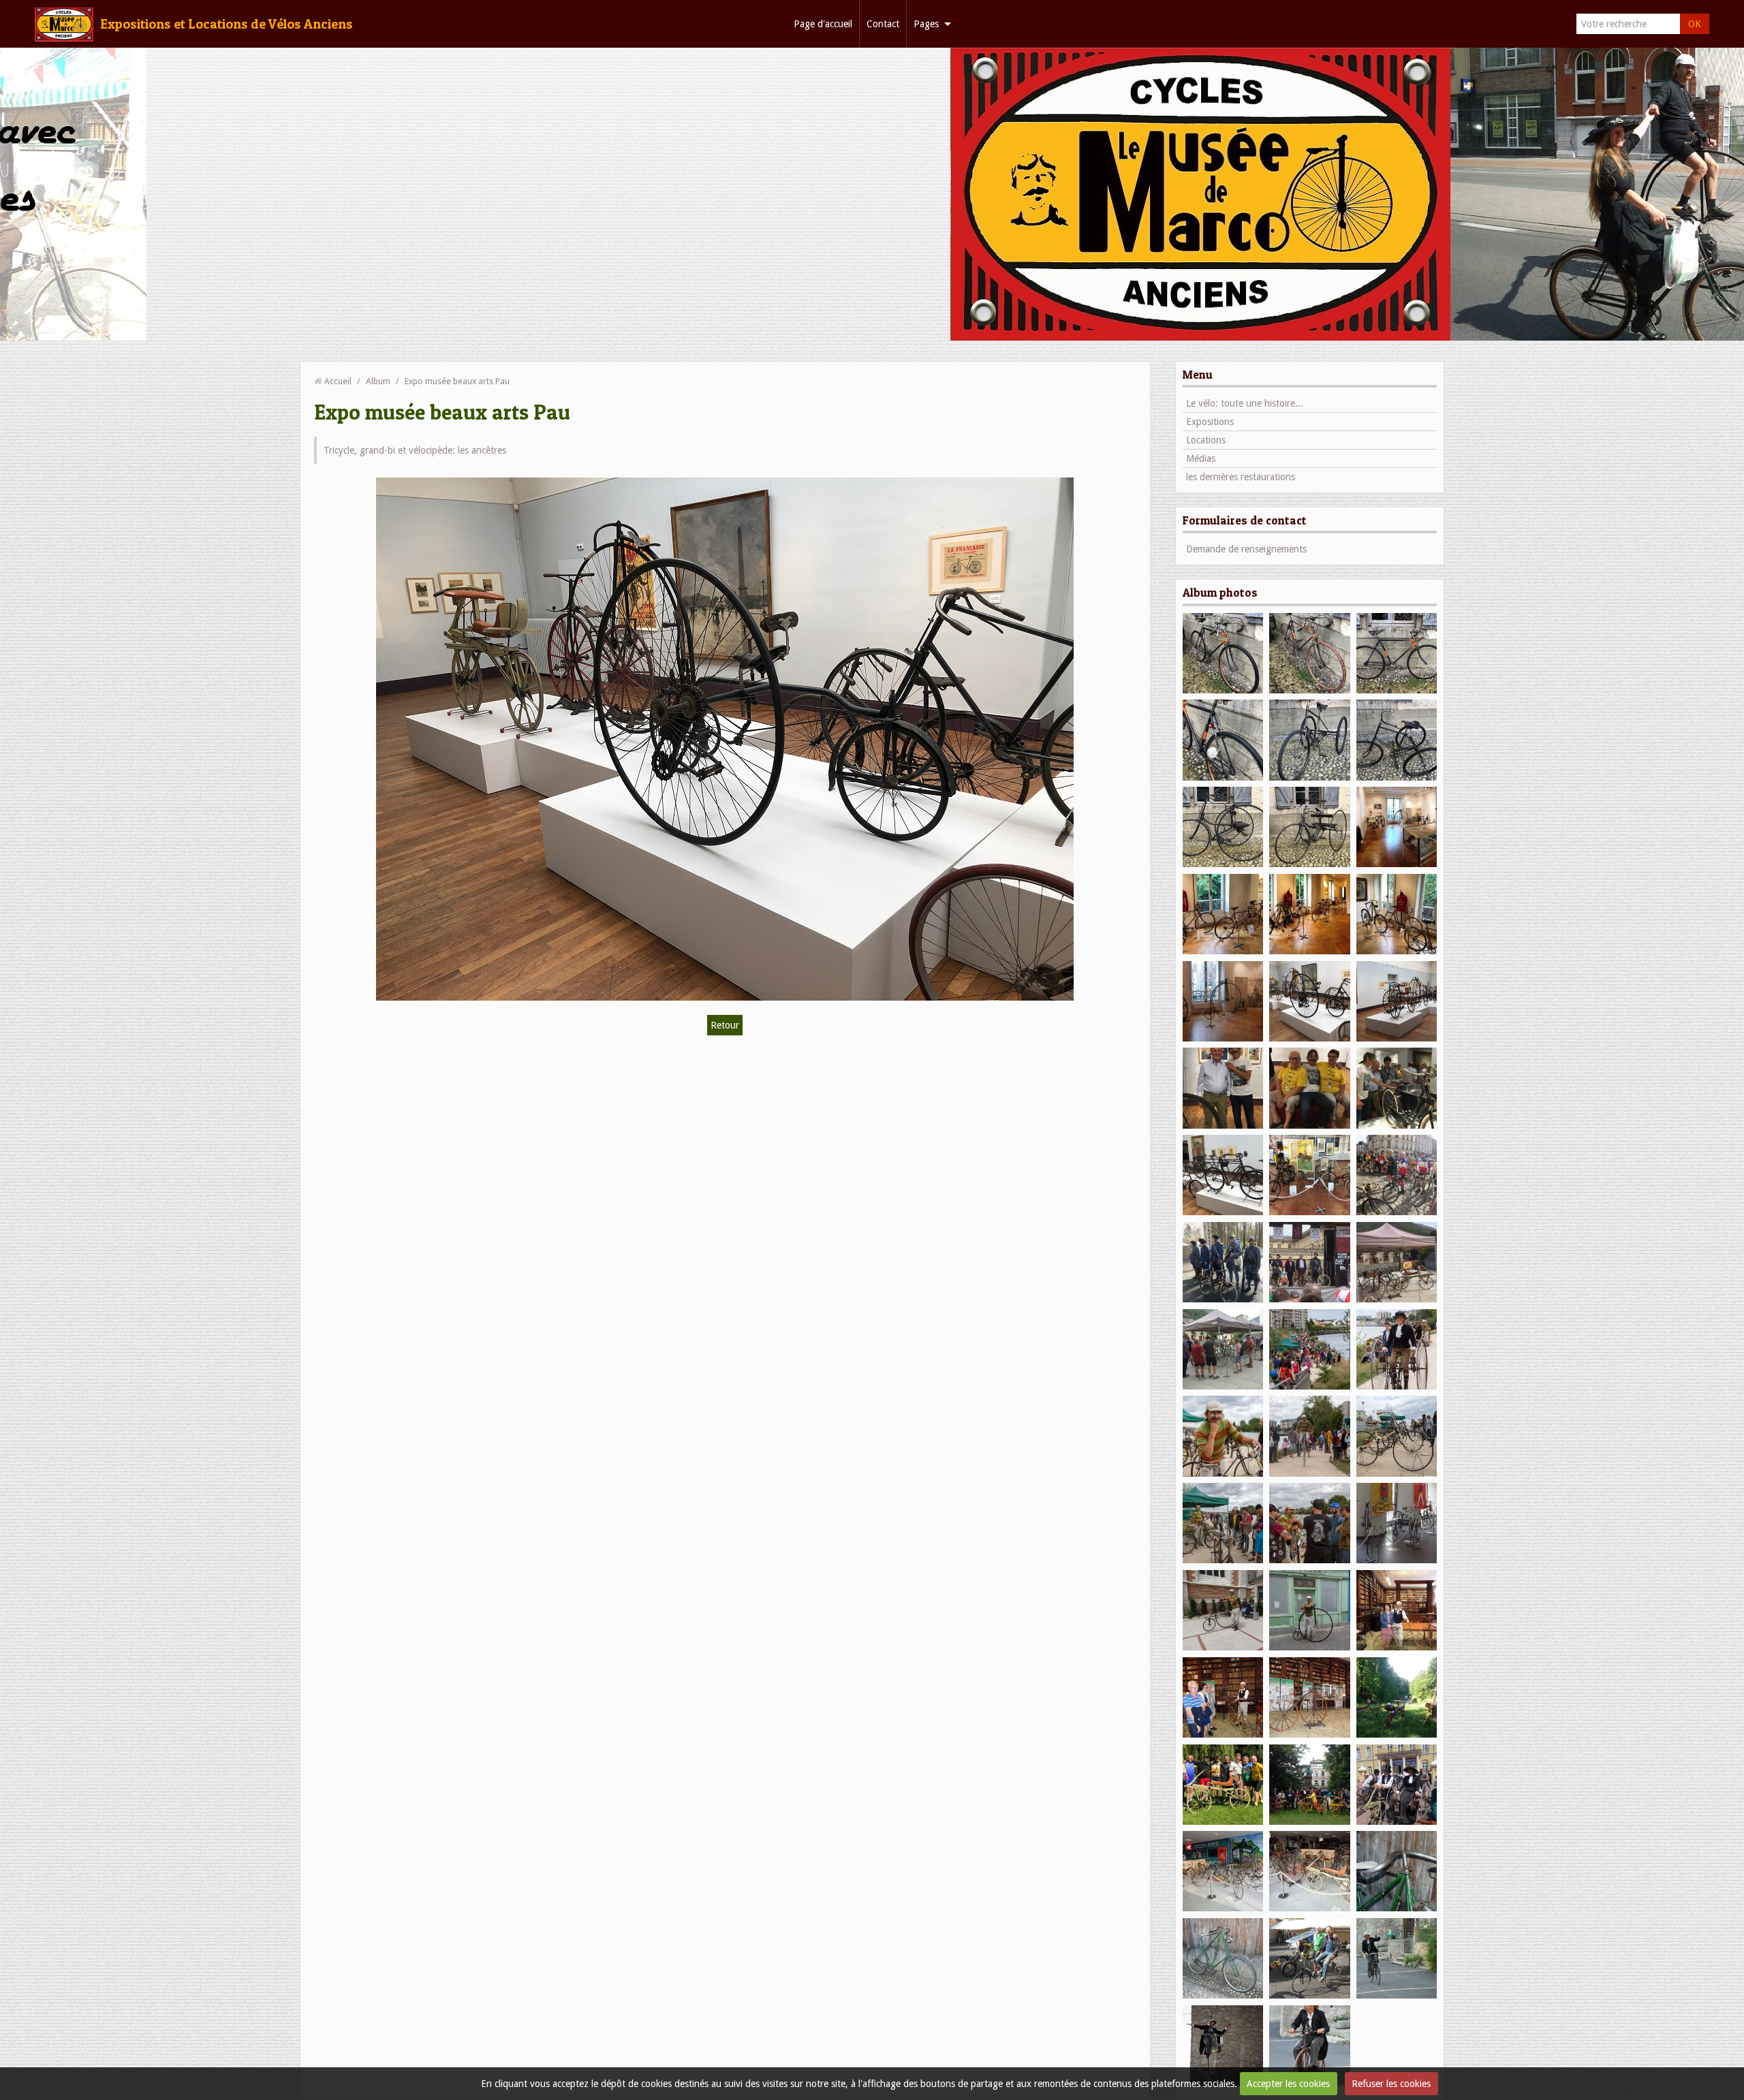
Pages (926, 24)
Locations (1206, 440)
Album (378, 381)
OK (1695, 24)
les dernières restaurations (1241, 477)
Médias (1201, 458)
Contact (883, 24)
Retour (725, 1025)
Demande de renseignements (1246, 549)
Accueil (338, 381)
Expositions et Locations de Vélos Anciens (227, 24)
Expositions (1210, 422)
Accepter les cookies (1288, 2084)
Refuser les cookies (1391, 2084)
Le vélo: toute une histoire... (1245, 403)
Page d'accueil (823, 24)
